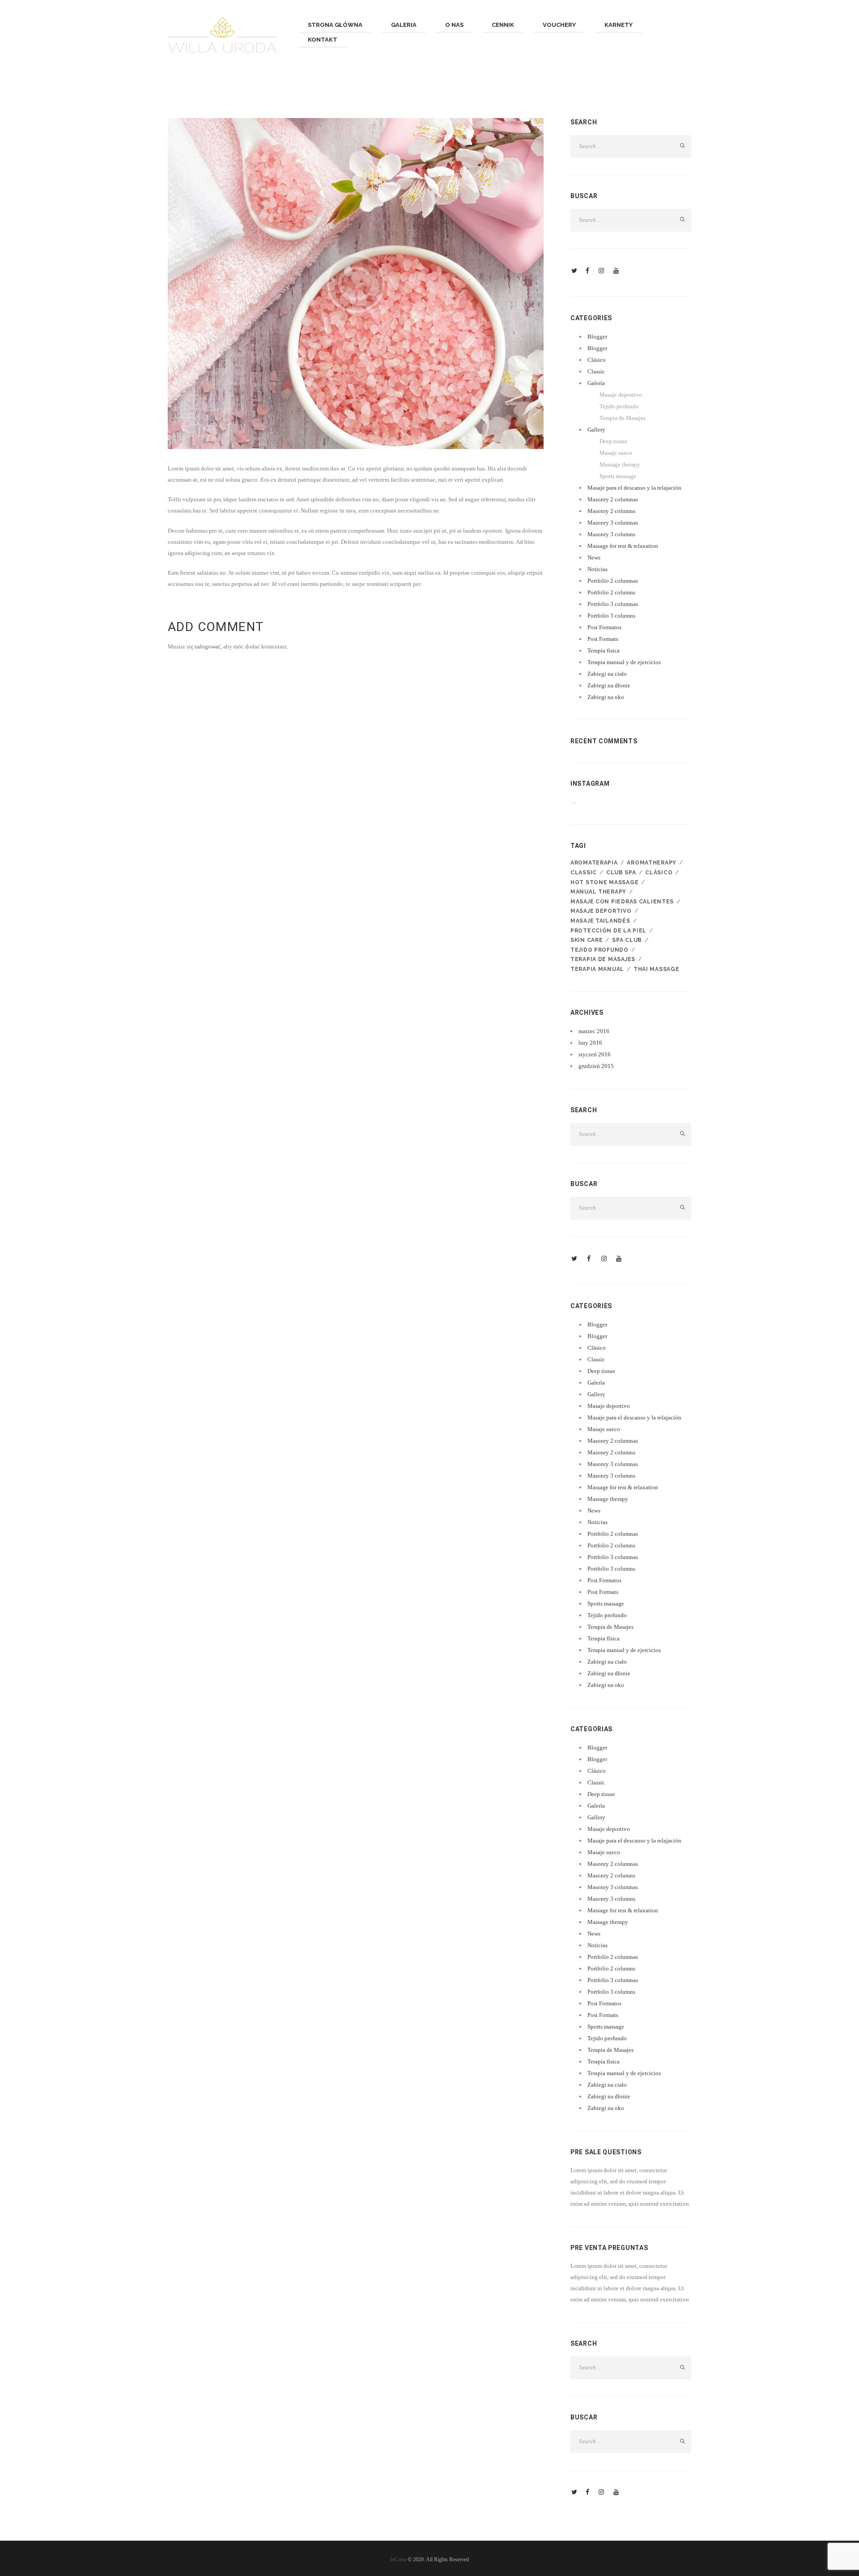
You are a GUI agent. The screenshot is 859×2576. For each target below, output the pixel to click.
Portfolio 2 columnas (613, 581)
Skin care (587, 940)
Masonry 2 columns (611, 511)
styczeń (595, 1054)
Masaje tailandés (600, 921)
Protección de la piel (608, 931)
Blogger (597, 337)
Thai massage (657, 969)
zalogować (208, 646)
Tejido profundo (619, 406)
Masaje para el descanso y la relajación (634, 488)
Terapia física (604, 650)
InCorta (398, 2559)
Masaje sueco (616, 453)
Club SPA (621, 873)
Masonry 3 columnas (613, 523)
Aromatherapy (652, 863)
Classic (596, 371)
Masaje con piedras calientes (622, 902)
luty (590, 1043)
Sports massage (618, 476)
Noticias (597, 569)
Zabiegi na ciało (607, 674)
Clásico (597, 360)
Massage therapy (620, 464)
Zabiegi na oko (606, 697)
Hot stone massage (604, 882)
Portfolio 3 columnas (613, 604)
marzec (594, 1031)
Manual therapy (598, 892)
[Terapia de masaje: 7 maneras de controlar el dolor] (356, 284)
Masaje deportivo (621, 395)
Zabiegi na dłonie (609, 685)
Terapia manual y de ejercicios (624, 662)
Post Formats (603, 639)
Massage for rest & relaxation (623, 546)
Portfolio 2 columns (611, 592)
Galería (596, 383)
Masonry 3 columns (611, 534)
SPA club (627, 940)
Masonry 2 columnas (613, 499)
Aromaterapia (594, 863)
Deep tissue (613, 441)
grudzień (596, 1066)
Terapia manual (597, 969)
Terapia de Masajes (623, 418)
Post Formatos (604, 627)
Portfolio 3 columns (611, 616)
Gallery (596, 430)
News (594, 557)
